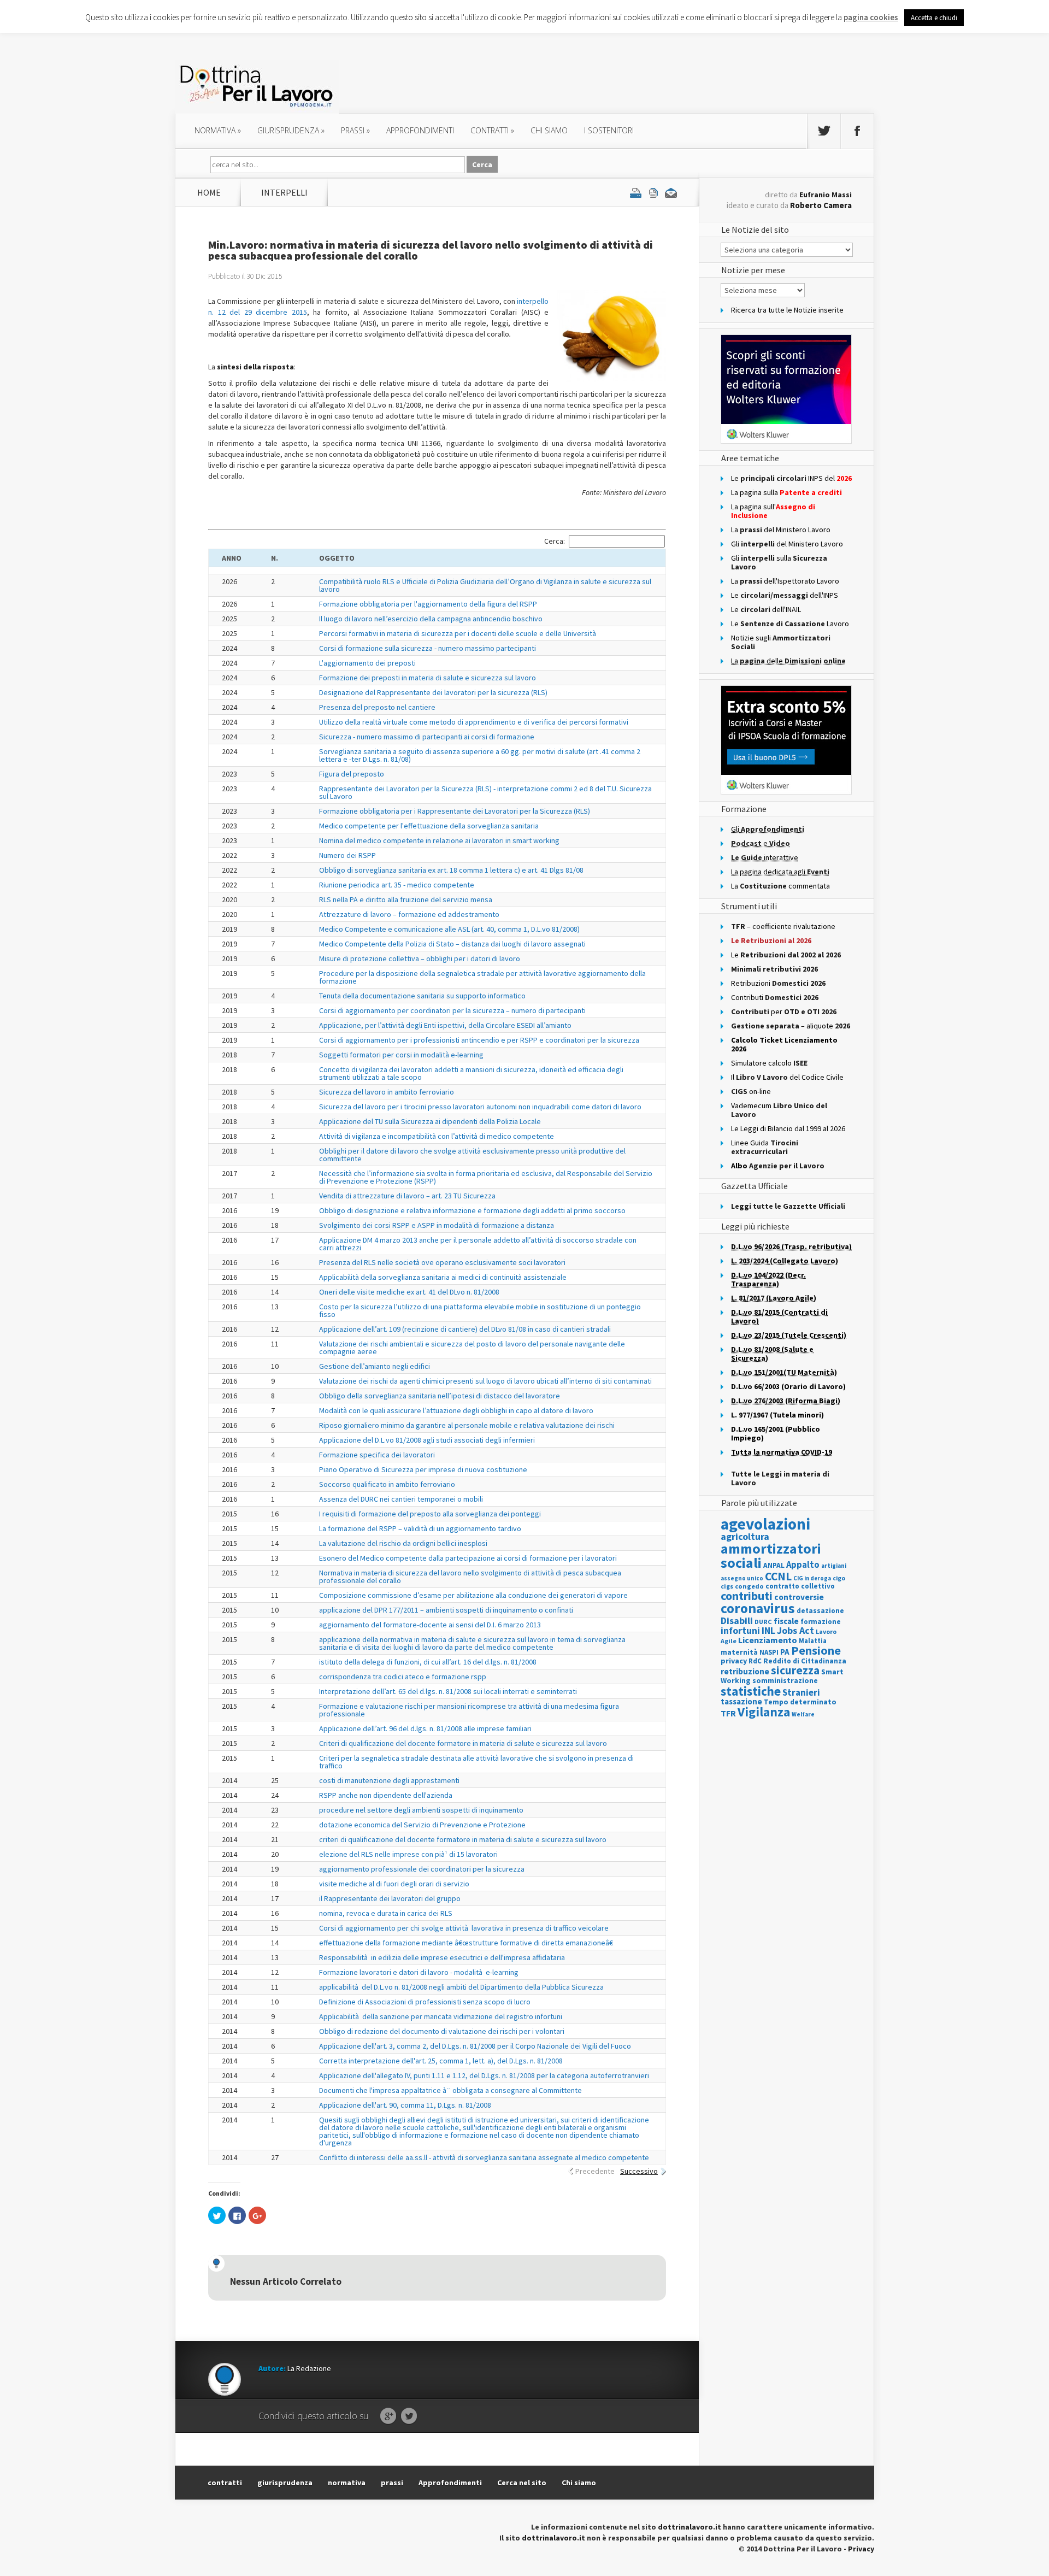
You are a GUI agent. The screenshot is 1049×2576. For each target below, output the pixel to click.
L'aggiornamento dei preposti (367, 663)
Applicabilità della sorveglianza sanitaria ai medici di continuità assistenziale (443, 1277)
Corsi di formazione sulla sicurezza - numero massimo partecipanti (428, 648)
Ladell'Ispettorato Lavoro (785, 581)
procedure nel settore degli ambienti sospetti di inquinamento (421, 1810)
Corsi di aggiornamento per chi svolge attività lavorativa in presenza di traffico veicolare (464, 1928)
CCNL (778, 1576)
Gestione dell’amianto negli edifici (375, 1366)
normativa (218, 130)
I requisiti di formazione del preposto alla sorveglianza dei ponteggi (430, 1514)
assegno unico (742, 1578)
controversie (799, 1597)
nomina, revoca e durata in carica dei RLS (386, 1913)
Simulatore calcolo (769, 1063)
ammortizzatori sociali (771, 1555)
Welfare (803, 1714)
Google (388, 2416)
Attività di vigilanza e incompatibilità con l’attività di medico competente (437, 1136)
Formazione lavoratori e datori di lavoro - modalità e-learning (419, 1972)
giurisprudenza (291, 130)
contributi (747, 1596)
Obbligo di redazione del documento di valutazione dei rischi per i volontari (442, 2031)
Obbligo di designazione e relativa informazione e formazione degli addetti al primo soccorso (472, 1210)
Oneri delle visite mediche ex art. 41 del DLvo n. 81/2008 (409, 1292)
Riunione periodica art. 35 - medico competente (397, 885)
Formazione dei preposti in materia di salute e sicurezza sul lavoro (428, 678)
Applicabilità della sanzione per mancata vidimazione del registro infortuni (441, 2016)
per (784, 1011)
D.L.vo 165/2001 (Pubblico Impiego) (776, 1433)
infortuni (740, 1630)
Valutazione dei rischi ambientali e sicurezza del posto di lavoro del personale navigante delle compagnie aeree (472, 1348)
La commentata (780, 886)
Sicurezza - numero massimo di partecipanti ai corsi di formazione (427, 737)
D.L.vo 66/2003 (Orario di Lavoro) (788, 1386)
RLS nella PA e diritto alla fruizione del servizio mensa (406, 899)
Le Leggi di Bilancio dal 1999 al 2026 (788, 1128)
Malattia (813, 1641)
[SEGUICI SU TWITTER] (824, 131)
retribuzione (745, 1671)
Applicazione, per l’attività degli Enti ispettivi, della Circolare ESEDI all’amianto (445, 1025)
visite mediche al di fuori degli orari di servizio (394, 1884)
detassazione (820, 1611)
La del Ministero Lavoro (781, 530)
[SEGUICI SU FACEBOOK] (857, 131)
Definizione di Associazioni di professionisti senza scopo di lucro (425, 2002)
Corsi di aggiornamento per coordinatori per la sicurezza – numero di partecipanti (452, 1010)
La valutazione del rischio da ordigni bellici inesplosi (403, 1543)
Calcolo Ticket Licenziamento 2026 (784, 1044)
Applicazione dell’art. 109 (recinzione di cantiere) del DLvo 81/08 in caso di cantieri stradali (465, 1329)
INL (768, 1630)
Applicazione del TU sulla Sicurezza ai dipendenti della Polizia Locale (430, 1121)
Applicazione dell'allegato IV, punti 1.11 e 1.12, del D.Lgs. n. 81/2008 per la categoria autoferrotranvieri (484, 2075)
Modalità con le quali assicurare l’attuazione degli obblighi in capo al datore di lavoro (456, 1410)
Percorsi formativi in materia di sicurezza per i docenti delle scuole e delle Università (458, 633)
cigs (727, 1586)
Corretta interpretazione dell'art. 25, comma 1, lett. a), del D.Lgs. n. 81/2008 (441, 2061)
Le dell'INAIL (766, 609)
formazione (821, 1622)
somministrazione (785, 1680)
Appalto (803, 1565)
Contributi (775, 997)
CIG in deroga (812, 1578)
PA (785, 1652)
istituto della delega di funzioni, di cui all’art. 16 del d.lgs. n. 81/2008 (428, 1662)
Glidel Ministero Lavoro (787, 544)
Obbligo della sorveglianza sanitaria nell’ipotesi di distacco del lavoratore (440, 1396)
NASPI (769, 1652)
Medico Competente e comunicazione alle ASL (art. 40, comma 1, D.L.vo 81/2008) (449, 929)
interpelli (284, 192)
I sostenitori (609, 130)
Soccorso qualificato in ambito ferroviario (387, 1484)
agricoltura (745, 1536)
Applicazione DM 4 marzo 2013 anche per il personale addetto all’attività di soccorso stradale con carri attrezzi (478, 1244)
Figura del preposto (352, 774)
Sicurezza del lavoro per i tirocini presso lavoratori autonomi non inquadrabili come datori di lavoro (480, 1107)
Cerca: (555, 541)
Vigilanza (764, 1712)
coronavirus (758, 1608)
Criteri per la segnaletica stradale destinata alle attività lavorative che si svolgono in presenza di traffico (476, 1762)
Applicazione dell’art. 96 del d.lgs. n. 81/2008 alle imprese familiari (425, 1728)
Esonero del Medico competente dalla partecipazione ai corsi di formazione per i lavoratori (468, 1558)
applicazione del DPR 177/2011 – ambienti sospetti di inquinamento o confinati (446, 1610)
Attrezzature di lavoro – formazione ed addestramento (409, 914)
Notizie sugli (781, 642)
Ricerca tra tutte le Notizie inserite (787, 310)
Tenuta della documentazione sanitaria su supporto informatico (422, 996)
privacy (734, 1661)
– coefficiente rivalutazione (783, 926)
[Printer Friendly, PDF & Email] (653, 192)
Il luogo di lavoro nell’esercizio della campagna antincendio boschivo (431, 619)
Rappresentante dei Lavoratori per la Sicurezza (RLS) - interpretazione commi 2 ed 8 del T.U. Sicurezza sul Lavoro (485, 792)
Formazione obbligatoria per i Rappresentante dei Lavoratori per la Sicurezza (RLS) (455, 811)
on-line (751, 1091)
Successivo (639, 2171)
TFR (728, 1713)
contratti (492, 130)
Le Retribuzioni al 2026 (771, 940)
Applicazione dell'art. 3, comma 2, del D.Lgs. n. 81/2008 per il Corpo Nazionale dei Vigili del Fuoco (475, 2046)
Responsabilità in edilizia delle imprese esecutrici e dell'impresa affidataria (442, 1957)
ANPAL (774, 1565)
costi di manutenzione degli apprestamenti (389, 1780)
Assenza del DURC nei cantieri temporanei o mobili (401, 1499)
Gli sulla (779, 562)
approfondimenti (420, 130)
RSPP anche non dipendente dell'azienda (386, 1795)
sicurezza (795, 1670)
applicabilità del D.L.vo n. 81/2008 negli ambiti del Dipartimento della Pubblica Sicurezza (461, 1987)
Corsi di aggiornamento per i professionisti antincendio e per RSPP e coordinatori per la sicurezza (479, 1040)
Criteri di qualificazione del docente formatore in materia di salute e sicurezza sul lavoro (463, 1743)
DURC (763, 1622)
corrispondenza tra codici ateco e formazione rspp (403, 1677)
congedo (749, 1586)
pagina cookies (871, 17)
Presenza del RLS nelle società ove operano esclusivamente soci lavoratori (442, 1262)
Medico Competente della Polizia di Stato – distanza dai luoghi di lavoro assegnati (452, 944)
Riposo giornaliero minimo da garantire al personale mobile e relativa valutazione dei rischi (467, 1425)
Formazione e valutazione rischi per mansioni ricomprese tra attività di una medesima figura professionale (469, 1710)
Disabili (737, 1621)
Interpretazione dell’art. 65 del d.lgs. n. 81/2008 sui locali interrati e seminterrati (448, 1691)
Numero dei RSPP (347, 855)
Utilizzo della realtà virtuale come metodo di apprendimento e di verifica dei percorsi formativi (474, 722)
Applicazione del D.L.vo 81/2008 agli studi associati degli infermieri (427, 1440)
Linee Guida (765, 1147)
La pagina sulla (786, 492)
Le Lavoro (790, 624)
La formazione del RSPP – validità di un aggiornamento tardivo (420, 1528)
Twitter (409, 2416)
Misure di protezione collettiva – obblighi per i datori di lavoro (420, 958)
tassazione (741, 1701)
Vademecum (779, 1110)
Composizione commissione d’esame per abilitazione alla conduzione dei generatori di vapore (473, 1595)
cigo (839, 1578)
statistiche (751, 1691)
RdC (755, 1661)
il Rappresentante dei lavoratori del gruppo (390, 1898)
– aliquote (791, 1026)
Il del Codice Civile (787, 1077)
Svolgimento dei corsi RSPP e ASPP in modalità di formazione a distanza (437, 1225)
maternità (739, 1652)
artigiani (834, 1566)
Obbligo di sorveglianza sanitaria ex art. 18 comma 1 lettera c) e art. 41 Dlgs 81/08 (451, 870)
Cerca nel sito (522, 2483)
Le (786, 955)
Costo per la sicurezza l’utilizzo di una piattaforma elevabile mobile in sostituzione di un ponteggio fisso (480, 1310)
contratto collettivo (800, 1586)
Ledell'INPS (785, 595)
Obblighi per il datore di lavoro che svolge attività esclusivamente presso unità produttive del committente (472, 1155)
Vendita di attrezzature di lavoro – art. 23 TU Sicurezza (407, 1196)
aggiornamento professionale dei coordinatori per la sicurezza (422, 1869)
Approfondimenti (450, 2483)
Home (209, 192)
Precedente (595, 2171)
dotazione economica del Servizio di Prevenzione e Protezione (422, 1825)
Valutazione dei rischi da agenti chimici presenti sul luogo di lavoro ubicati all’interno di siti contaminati (485, 1381)
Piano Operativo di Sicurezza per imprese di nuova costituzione (423, 1469)
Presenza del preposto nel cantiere (377, 707)
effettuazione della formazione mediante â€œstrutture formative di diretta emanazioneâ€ (466, 1943)
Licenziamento (768, 1640)
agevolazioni (765, 1524)
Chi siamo (549, 130)
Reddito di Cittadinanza (805, 1661)
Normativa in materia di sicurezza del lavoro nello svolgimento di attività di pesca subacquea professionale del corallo (470, 1577)
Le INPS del (791, 478)
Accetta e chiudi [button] (934, 18)
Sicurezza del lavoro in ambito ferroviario (387, 1092)
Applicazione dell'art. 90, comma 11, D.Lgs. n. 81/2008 (405, 2105)
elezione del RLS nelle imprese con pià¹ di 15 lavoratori (408, 1854)
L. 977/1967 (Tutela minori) (777, 1415)
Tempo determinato (800, 1702)
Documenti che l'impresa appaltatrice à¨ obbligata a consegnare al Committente (450, 2090)
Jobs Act (795, 1630)
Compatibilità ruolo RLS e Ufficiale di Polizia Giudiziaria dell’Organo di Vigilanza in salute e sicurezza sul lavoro (485, 585)
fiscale (786, 1621)
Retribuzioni (778, 983)
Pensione (816, 1650)
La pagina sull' (773, 511)
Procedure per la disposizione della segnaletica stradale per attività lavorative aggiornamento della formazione (482, 977)
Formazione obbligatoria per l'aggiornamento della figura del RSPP (428, 604)
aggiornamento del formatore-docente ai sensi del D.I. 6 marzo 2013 (430, 1625)
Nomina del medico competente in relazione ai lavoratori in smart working (439, 840)
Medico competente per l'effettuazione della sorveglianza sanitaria (429, 826)
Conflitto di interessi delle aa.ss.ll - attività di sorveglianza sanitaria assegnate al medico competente (484, 2157)
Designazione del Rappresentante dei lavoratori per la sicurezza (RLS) (433, 692)
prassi (355, 130)
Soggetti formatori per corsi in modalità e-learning (401, 1055)
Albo (778, 1166)
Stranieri (801, 1692)
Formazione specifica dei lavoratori (377, 1455)
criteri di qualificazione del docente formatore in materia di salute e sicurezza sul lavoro (463, 1839)
